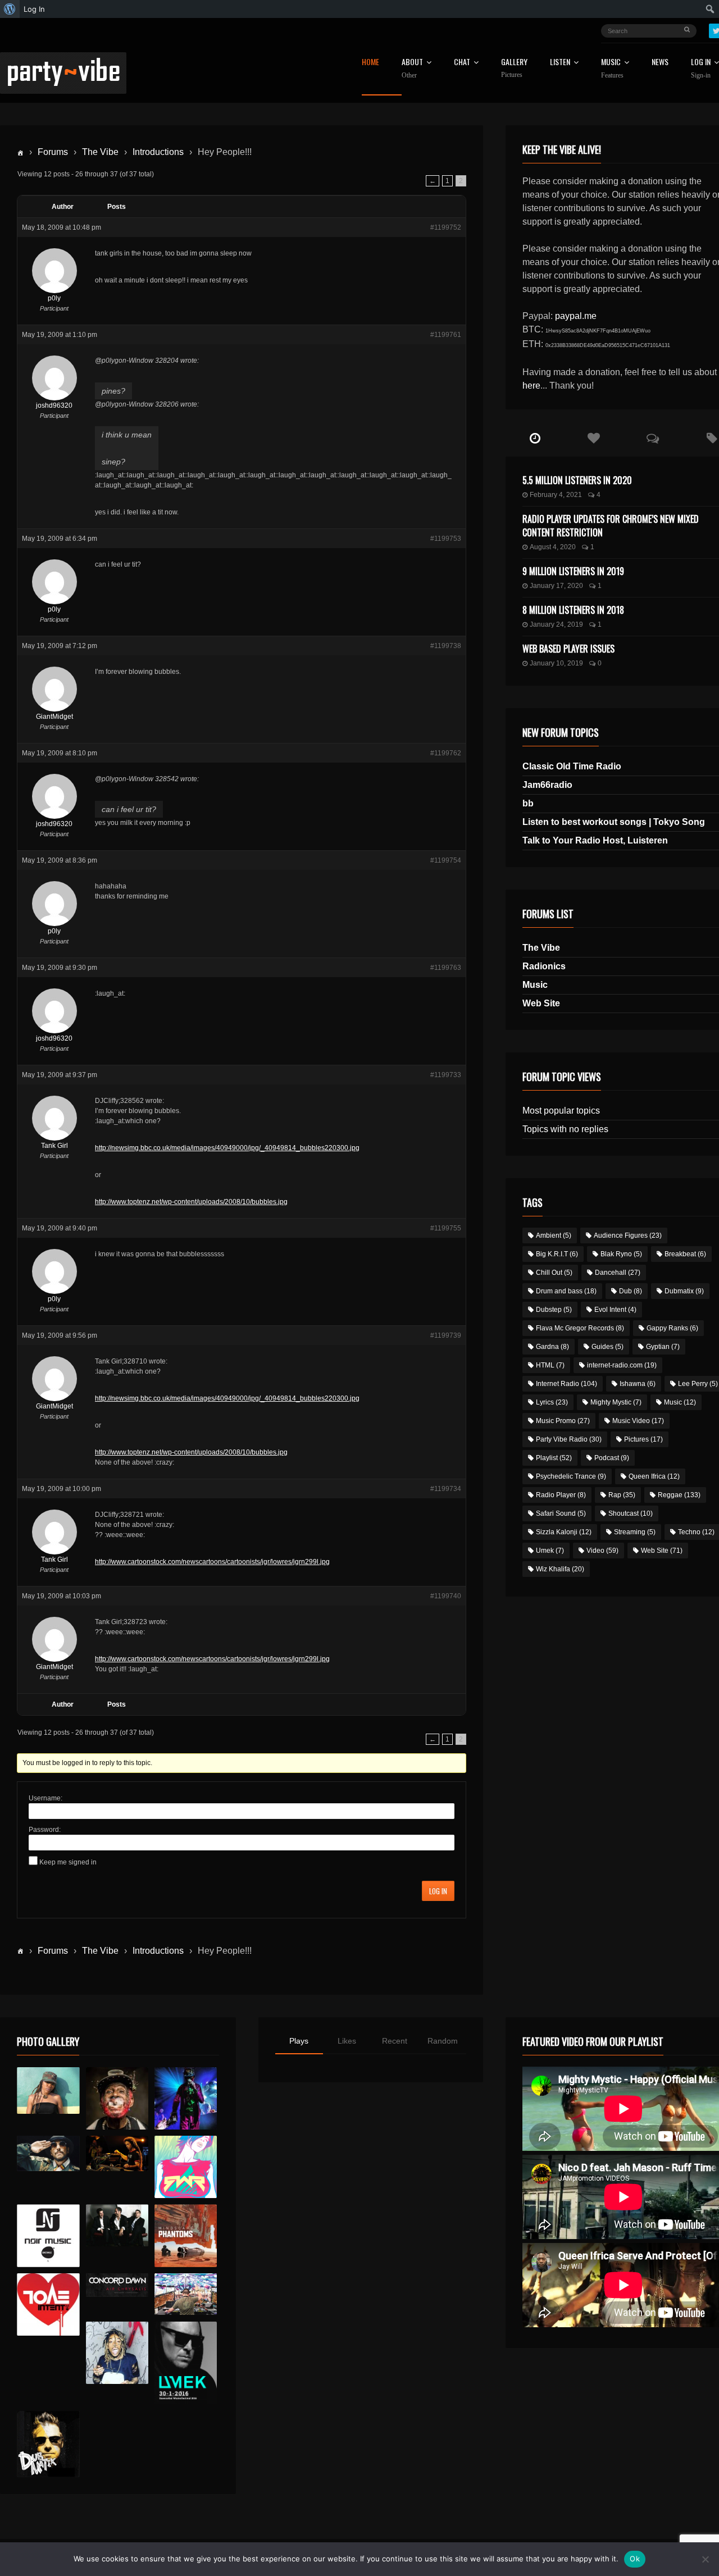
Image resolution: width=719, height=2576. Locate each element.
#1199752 (446, 227)
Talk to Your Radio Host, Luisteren (595, 840)
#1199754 (446, 860)
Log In (438, 1891)
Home (370, 63)
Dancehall (618, 1273)
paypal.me (576, 316)
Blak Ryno (621, 1254)
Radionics (544, 966)
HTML (550, 1365)
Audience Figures (628, 1235)
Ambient (554, 1235)
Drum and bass (566, 1291)
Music (535, 985)
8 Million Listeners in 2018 (573, 610)
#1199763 (446, 968)
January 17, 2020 (556, 586)
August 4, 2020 (553, 547)
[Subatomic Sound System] (186, 2098)
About (412, 69)
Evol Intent (615, 1310)
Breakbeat (685, 1254)
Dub (631, 1291)
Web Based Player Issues (568, 649)
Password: (45, 1830)
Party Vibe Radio (569, 1439)
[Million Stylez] (48, 2153)
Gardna (552, 1347)
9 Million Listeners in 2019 (573, 571)
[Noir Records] (48, 2235)
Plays (299, 2041)
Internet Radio (566, 1384)
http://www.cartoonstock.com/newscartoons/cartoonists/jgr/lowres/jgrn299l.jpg (212, 1562)
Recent (395, 2041)
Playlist (554, 1458)
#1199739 (446, 1335)
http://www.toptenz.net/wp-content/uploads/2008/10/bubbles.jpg (191, 1202)
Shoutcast (631, 1513)
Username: (45, 1798)
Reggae (679, 1495)
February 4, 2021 (556, 495)
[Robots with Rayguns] (186, 2167)
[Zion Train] (117, 2153)
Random (443, 2041)
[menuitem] (10, 9)
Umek (550, 1551)
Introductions (158, 152)
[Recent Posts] (535, 439)
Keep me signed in (68, 1862)
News (660, 63)
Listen (560, 63)
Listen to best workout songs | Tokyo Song (614, 822)
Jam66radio (547, 785)
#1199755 (446, 1228)
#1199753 (446, 539)
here (531, 386)
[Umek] (186, 2363)
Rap (622, 1495)
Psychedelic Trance (571, 1476)
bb (528, 803)
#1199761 (446, 335)
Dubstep (554, 1310)
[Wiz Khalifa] (117, 2353)
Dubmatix (684, 1291)
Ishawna (638, 1384)
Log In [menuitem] (34, 9)
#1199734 (446, 1489)
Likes (347, 2041)
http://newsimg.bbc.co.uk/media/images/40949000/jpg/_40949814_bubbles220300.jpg (227, 1148)
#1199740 (446, 1596)
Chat (462, 63)
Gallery (514, 68)
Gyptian (663, 1347)
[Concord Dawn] (117, 2285)
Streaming (635, 1532)
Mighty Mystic (616, 1402)
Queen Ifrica (654, 1476)
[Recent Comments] (653, 439)
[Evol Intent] (48, 2304)
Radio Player (561, 1495)
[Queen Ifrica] (48, 2091)
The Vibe (100, 152)
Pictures (643, 1439)
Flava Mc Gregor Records (580, 1328)
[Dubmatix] (48, 2444)
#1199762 (446, 753)
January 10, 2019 (556, 663)
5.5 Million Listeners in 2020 (577, 480)
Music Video (638, 1421)
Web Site (541, 1003)
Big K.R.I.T (557, 1254)
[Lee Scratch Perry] (117, 2098)
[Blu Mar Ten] (117, 2225)
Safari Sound (561, 1513)
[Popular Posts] (594, 439)
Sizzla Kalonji (564, 1532)
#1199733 (446, 1075)
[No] (705, 2559)
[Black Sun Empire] (186, 2235)
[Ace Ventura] (186, 2294)
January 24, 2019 (556, 624)
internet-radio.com (622, 1365)
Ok (635, 2559)
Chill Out (554, 1273)
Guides (607, 1347)
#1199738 (446, 646)
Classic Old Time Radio (572, 766)
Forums (53, 152)
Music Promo (563, 1421)
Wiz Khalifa (560, 1569)
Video (602, 1551)
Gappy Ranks (672, 1328)
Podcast (612, 1458)
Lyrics (552, 1402)
